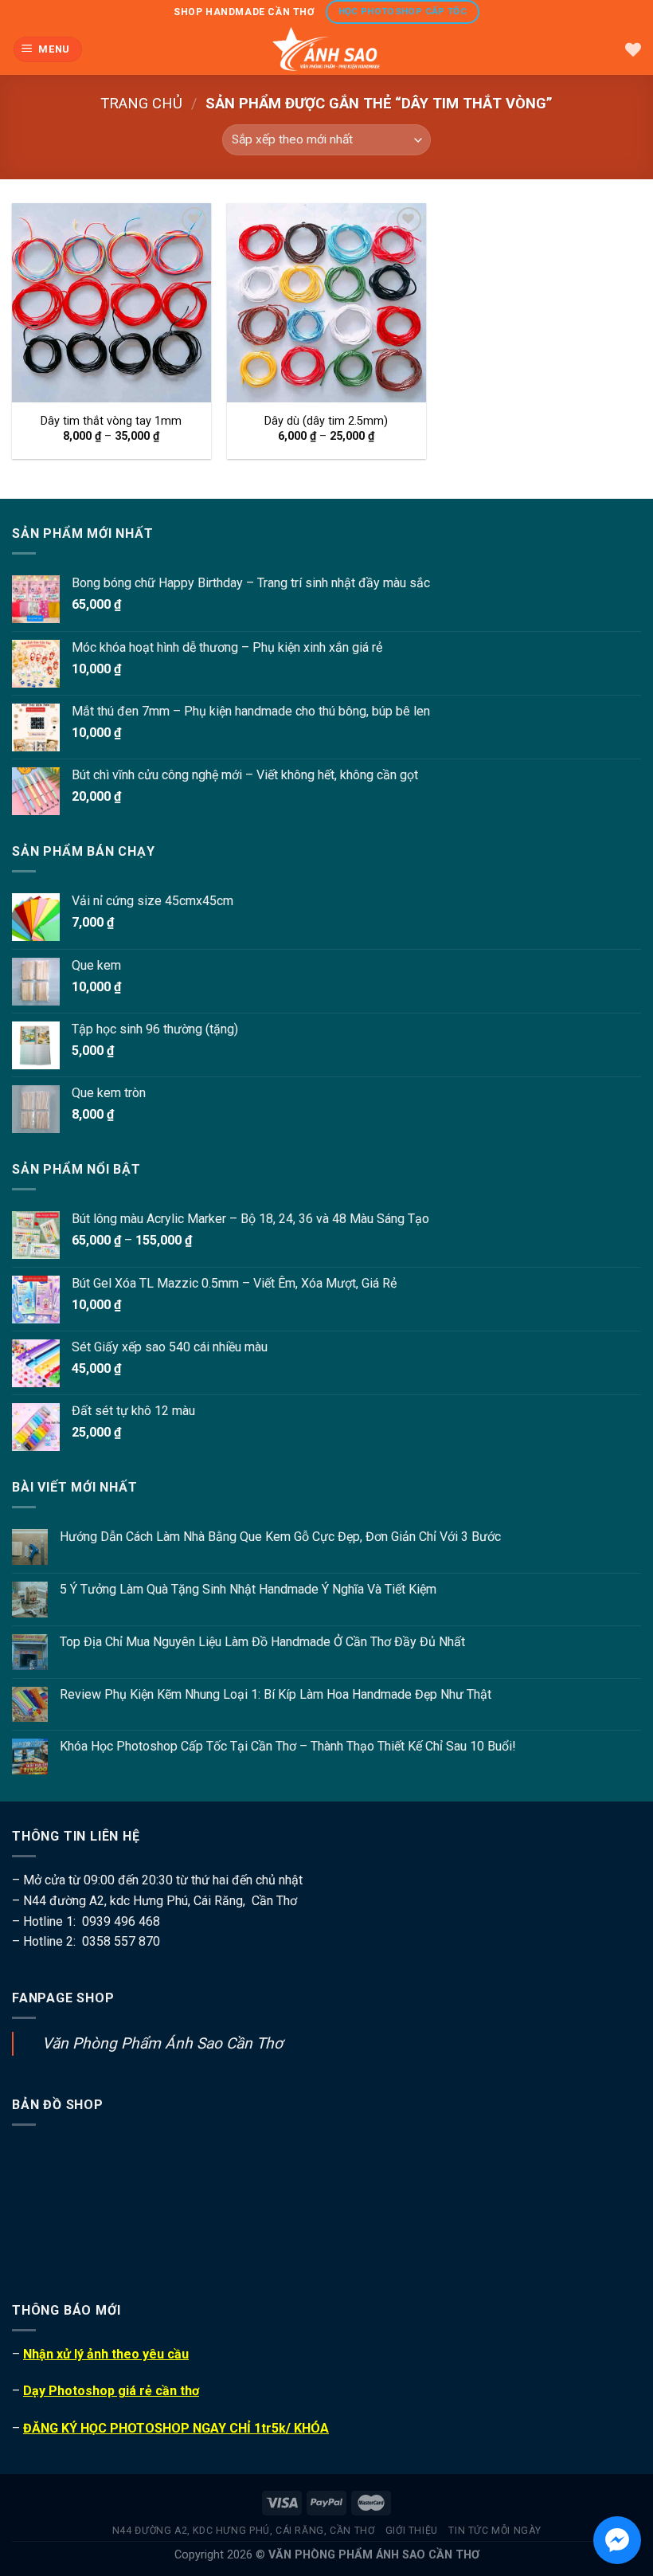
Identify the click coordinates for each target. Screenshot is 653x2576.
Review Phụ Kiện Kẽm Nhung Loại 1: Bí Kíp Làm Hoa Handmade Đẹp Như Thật (276, 1694)
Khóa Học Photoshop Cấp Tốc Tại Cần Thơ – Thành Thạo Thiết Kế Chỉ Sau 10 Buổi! (288, 1746)
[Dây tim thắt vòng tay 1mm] (111, 303)
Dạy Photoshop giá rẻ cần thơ (111, 2391)
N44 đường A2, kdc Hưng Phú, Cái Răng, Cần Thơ (244, 2531)
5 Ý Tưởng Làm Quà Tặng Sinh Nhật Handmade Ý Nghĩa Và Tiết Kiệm (248, 1589)
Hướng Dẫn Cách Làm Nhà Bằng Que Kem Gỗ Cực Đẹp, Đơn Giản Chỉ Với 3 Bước (280, 1537)
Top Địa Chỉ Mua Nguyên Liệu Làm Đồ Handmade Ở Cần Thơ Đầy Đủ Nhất (262, 1642)
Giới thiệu (412, 2531)
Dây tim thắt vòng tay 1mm (111, 421)
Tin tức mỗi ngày (495, 2531)
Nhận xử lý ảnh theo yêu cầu (106, 2354)
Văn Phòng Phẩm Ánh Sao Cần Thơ (162, 2043)
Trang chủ (141, 103)
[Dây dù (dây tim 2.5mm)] (326, 303)
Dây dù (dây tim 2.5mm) (326, 421)
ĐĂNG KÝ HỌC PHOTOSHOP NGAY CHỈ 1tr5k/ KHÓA (176, 2428)
